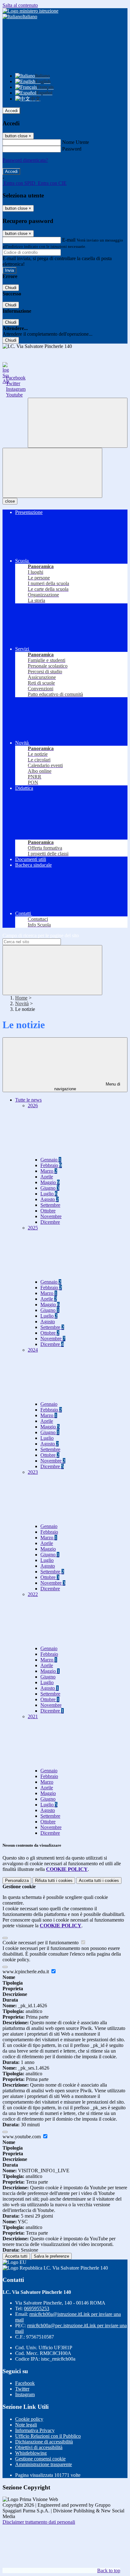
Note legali (26, 2425)
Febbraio (51, 1165)
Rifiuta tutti (54, 1881)
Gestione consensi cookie (40, 2459)
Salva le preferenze (51, 2256)
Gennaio (51, 1160)
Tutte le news (28, 1100)
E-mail (69, 240)
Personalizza (17, 1881)
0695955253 (37, 2308)
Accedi (11, 111)
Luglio (49, 1194)
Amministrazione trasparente (44, 2464)
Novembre (51, 1216)
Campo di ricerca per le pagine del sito (41, 935)
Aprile (47, 1177)
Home (21, 998)
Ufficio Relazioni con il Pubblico (48, 2436)
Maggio (50, 1182)
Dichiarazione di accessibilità (44, 2442)
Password (72, 149)
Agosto (50, 1199)
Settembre (50, 1205)
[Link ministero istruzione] (30, 11)
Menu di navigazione (87, 1086)
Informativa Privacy (35, 2430)
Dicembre (50, 1222)
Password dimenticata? (25, 160)
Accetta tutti (99, 1881)
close (10, 501)
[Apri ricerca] (78, 423)
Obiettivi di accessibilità (39, 2447)
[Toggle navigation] (52, 473)
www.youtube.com (22, 2137)
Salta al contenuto (20, 5)
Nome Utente (76, 142)
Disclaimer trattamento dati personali (39, 2522)
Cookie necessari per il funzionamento (41, 1943)
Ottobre (48, 1211)
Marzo (49, 1171)
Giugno (50, 1188)
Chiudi (11, 288)
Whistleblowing (31, 2453)
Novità (22, 1003)
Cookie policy (29, 2419)
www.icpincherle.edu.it (26, 1972)
